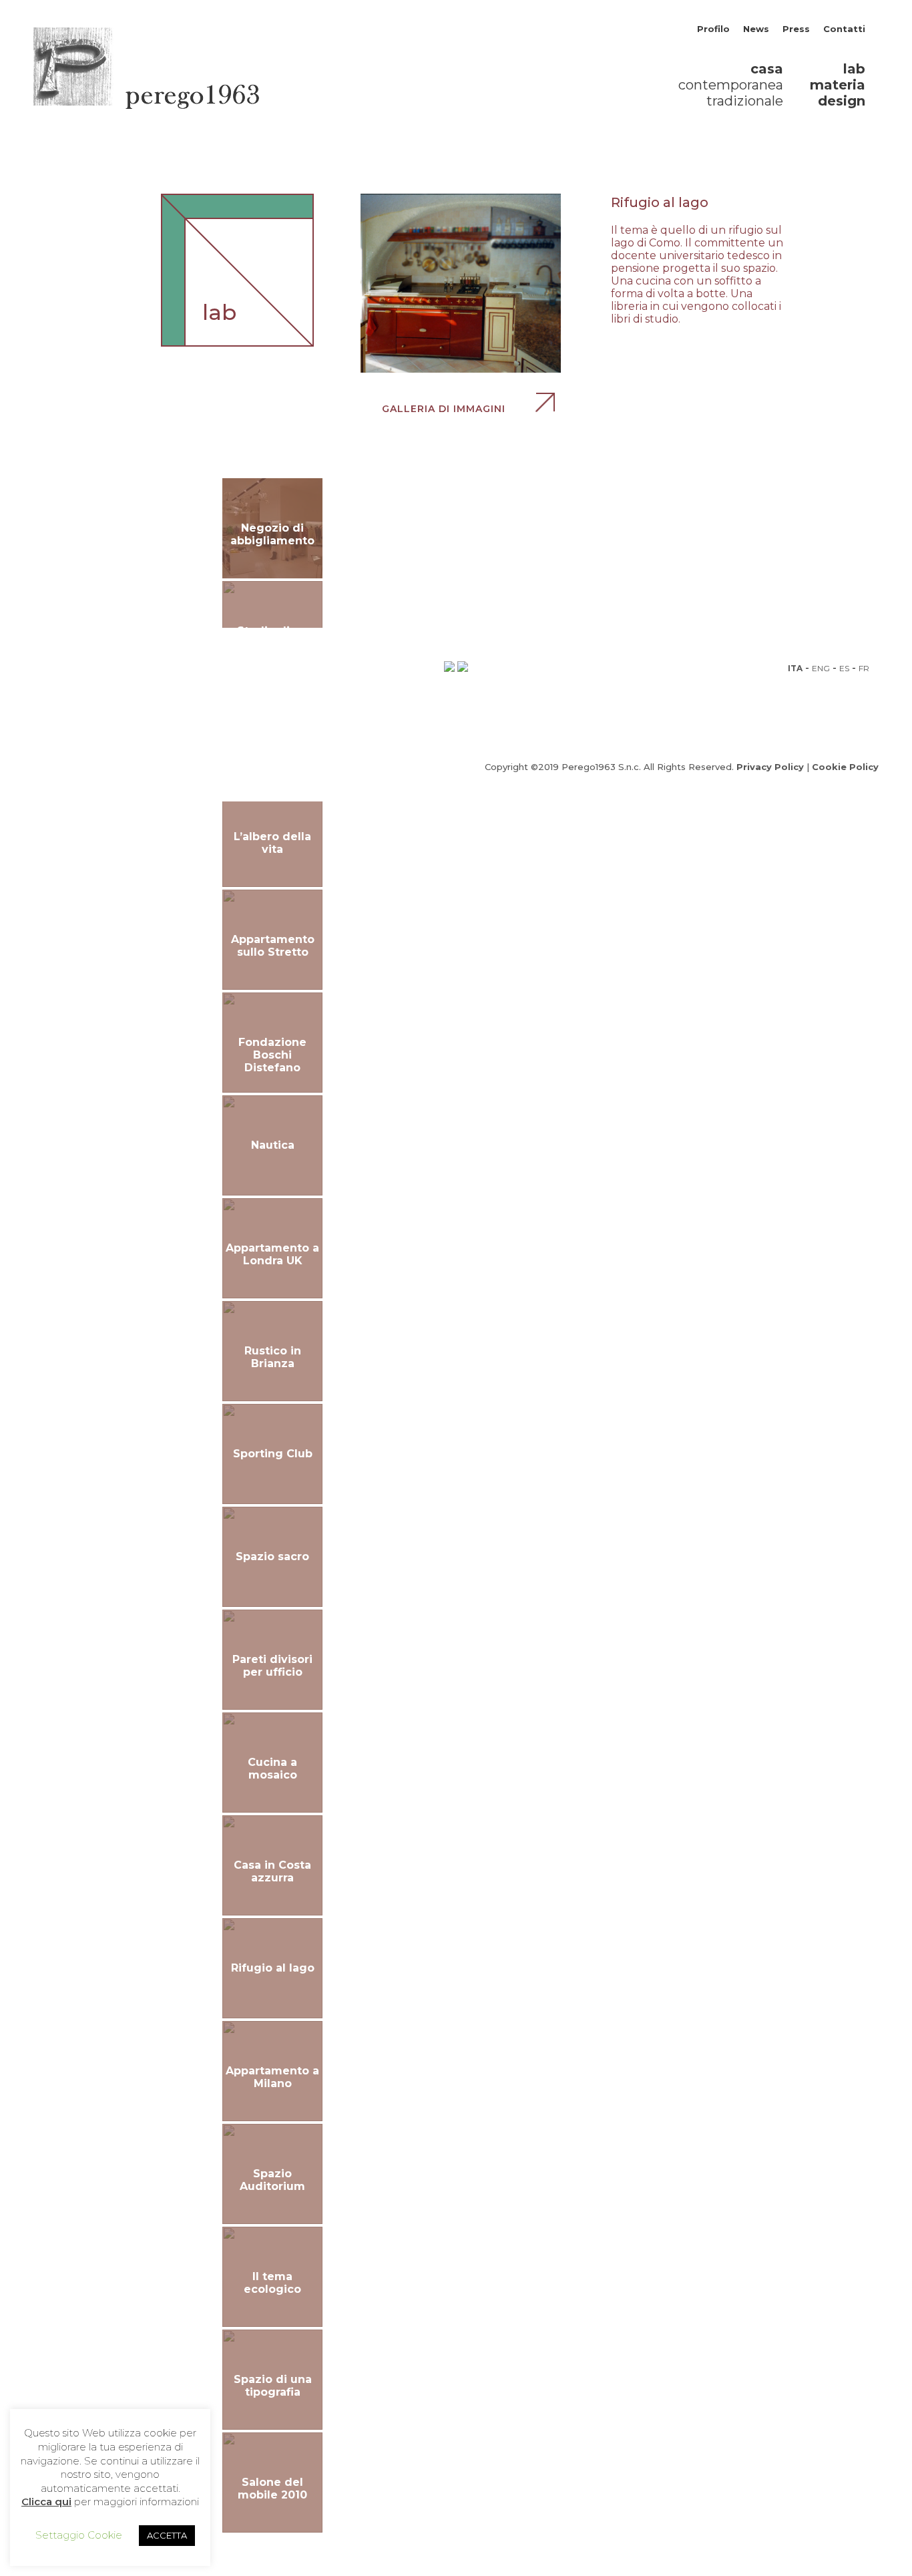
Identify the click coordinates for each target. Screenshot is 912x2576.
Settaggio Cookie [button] (79, 2535)
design (842, 101)
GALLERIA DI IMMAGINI (445, 409)
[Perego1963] (146, 105)
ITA (795, 668)
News (756, 29)
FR (864, 668)
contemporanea (731, 85)
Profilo (713, 29)
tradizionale (745, 101)
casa (767, 69)
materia (838, 85)
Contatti (844, 29)
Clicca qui (46, 2502)
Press (796, 29)
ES (844, 668)
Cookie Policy (845, 767)
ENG (821, 668)
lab (854, 69)
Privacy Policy (770, 767)
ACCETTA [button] (167, 2535)
